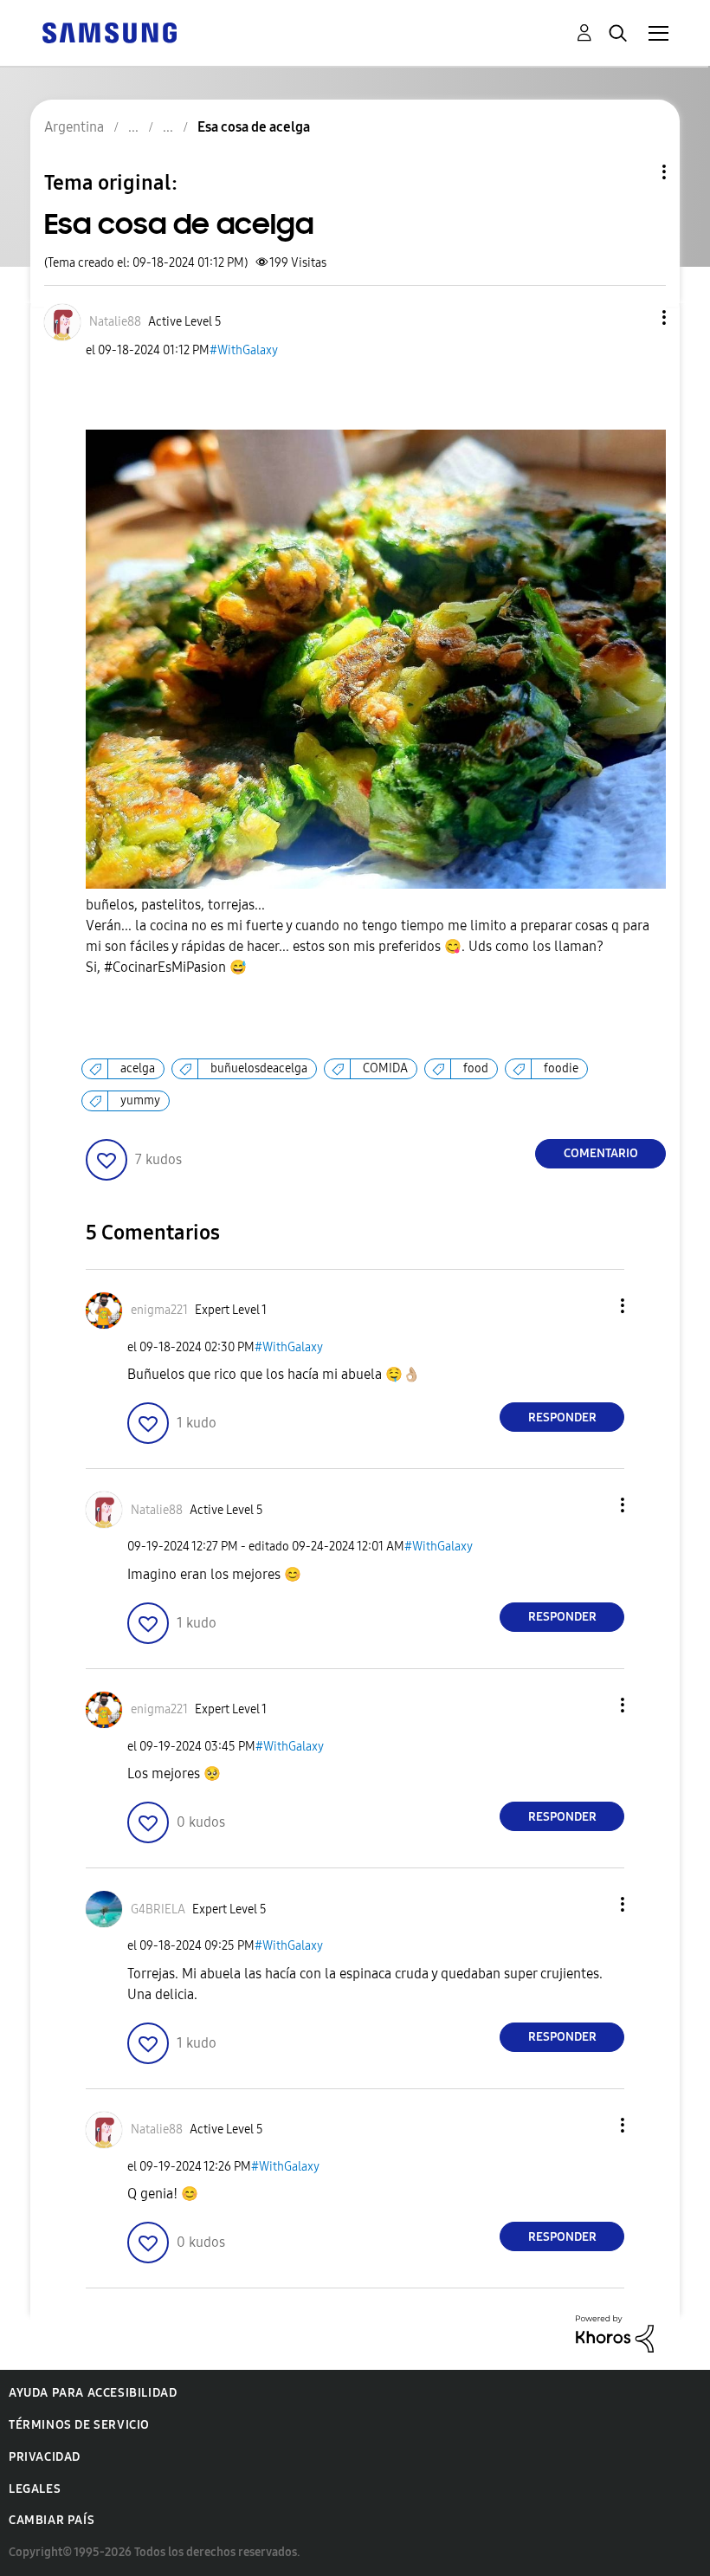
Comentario (601, 1153)
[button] (636, 317)
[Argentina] (109, 32)
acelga (138, 1068)
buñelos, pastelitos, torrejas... (368, 936)
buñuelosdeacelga (259, 1068)
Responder (562, 1417)
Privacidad (45, 2457)
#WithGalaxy (244, 350)
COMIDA (385, 1068)
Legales (35, 2489)
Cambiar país (52, 2520)
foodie (561, 1068)
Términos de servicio (79, 2425)
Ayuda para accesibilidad (93, 2393)
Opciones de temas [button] (635, 172)
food (476, 1068)
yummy (140, 1100)
